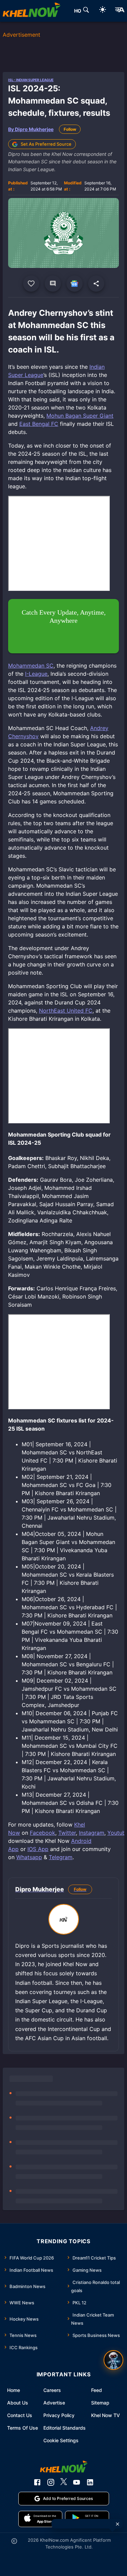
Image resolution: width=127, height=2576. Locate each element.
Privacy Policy (59, 2415)
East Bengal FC (39, 424)
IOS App (38, 1849)
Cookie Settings (61, 2440)
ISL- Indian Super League (31, 80)
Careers (52, 2390)
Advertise (54, 2403)
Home (14, 2390)
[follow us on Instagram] (51, 2482)
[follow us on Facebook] (37, 2482)
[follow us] (75, 284)
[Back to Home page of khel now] (31, 11)
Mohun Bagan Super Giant (80, 416)
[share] (96, 284)
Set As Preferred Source (46, 144)
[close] (118, 2524)
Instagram (92, 1833)
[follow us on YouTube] (77, 2482)
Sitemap (100, 2403)
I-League (36, 674)
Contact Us (20, 2415)
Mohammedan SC (31, 666)
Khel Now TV (105, 2415)
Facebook (43, 1833)
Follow (70, 129)
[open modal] (113, 2360)
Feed (97, 2390)
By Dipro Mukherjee (31, 129)
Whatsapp (29, 1857)
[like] (31, 284)
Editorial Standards (65, 2428)
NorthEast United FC (66, 1011)
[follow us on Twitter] (64, 2482)
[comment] (53, 284)
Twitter (67, 1833)
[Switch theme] (103, 11)
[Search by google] (86, 11)
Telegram (61, 1857)
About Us (18, 2403)
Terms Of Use (23, 2428)
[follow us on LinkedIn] (90, 2482)
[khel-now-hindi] (120, 11)
